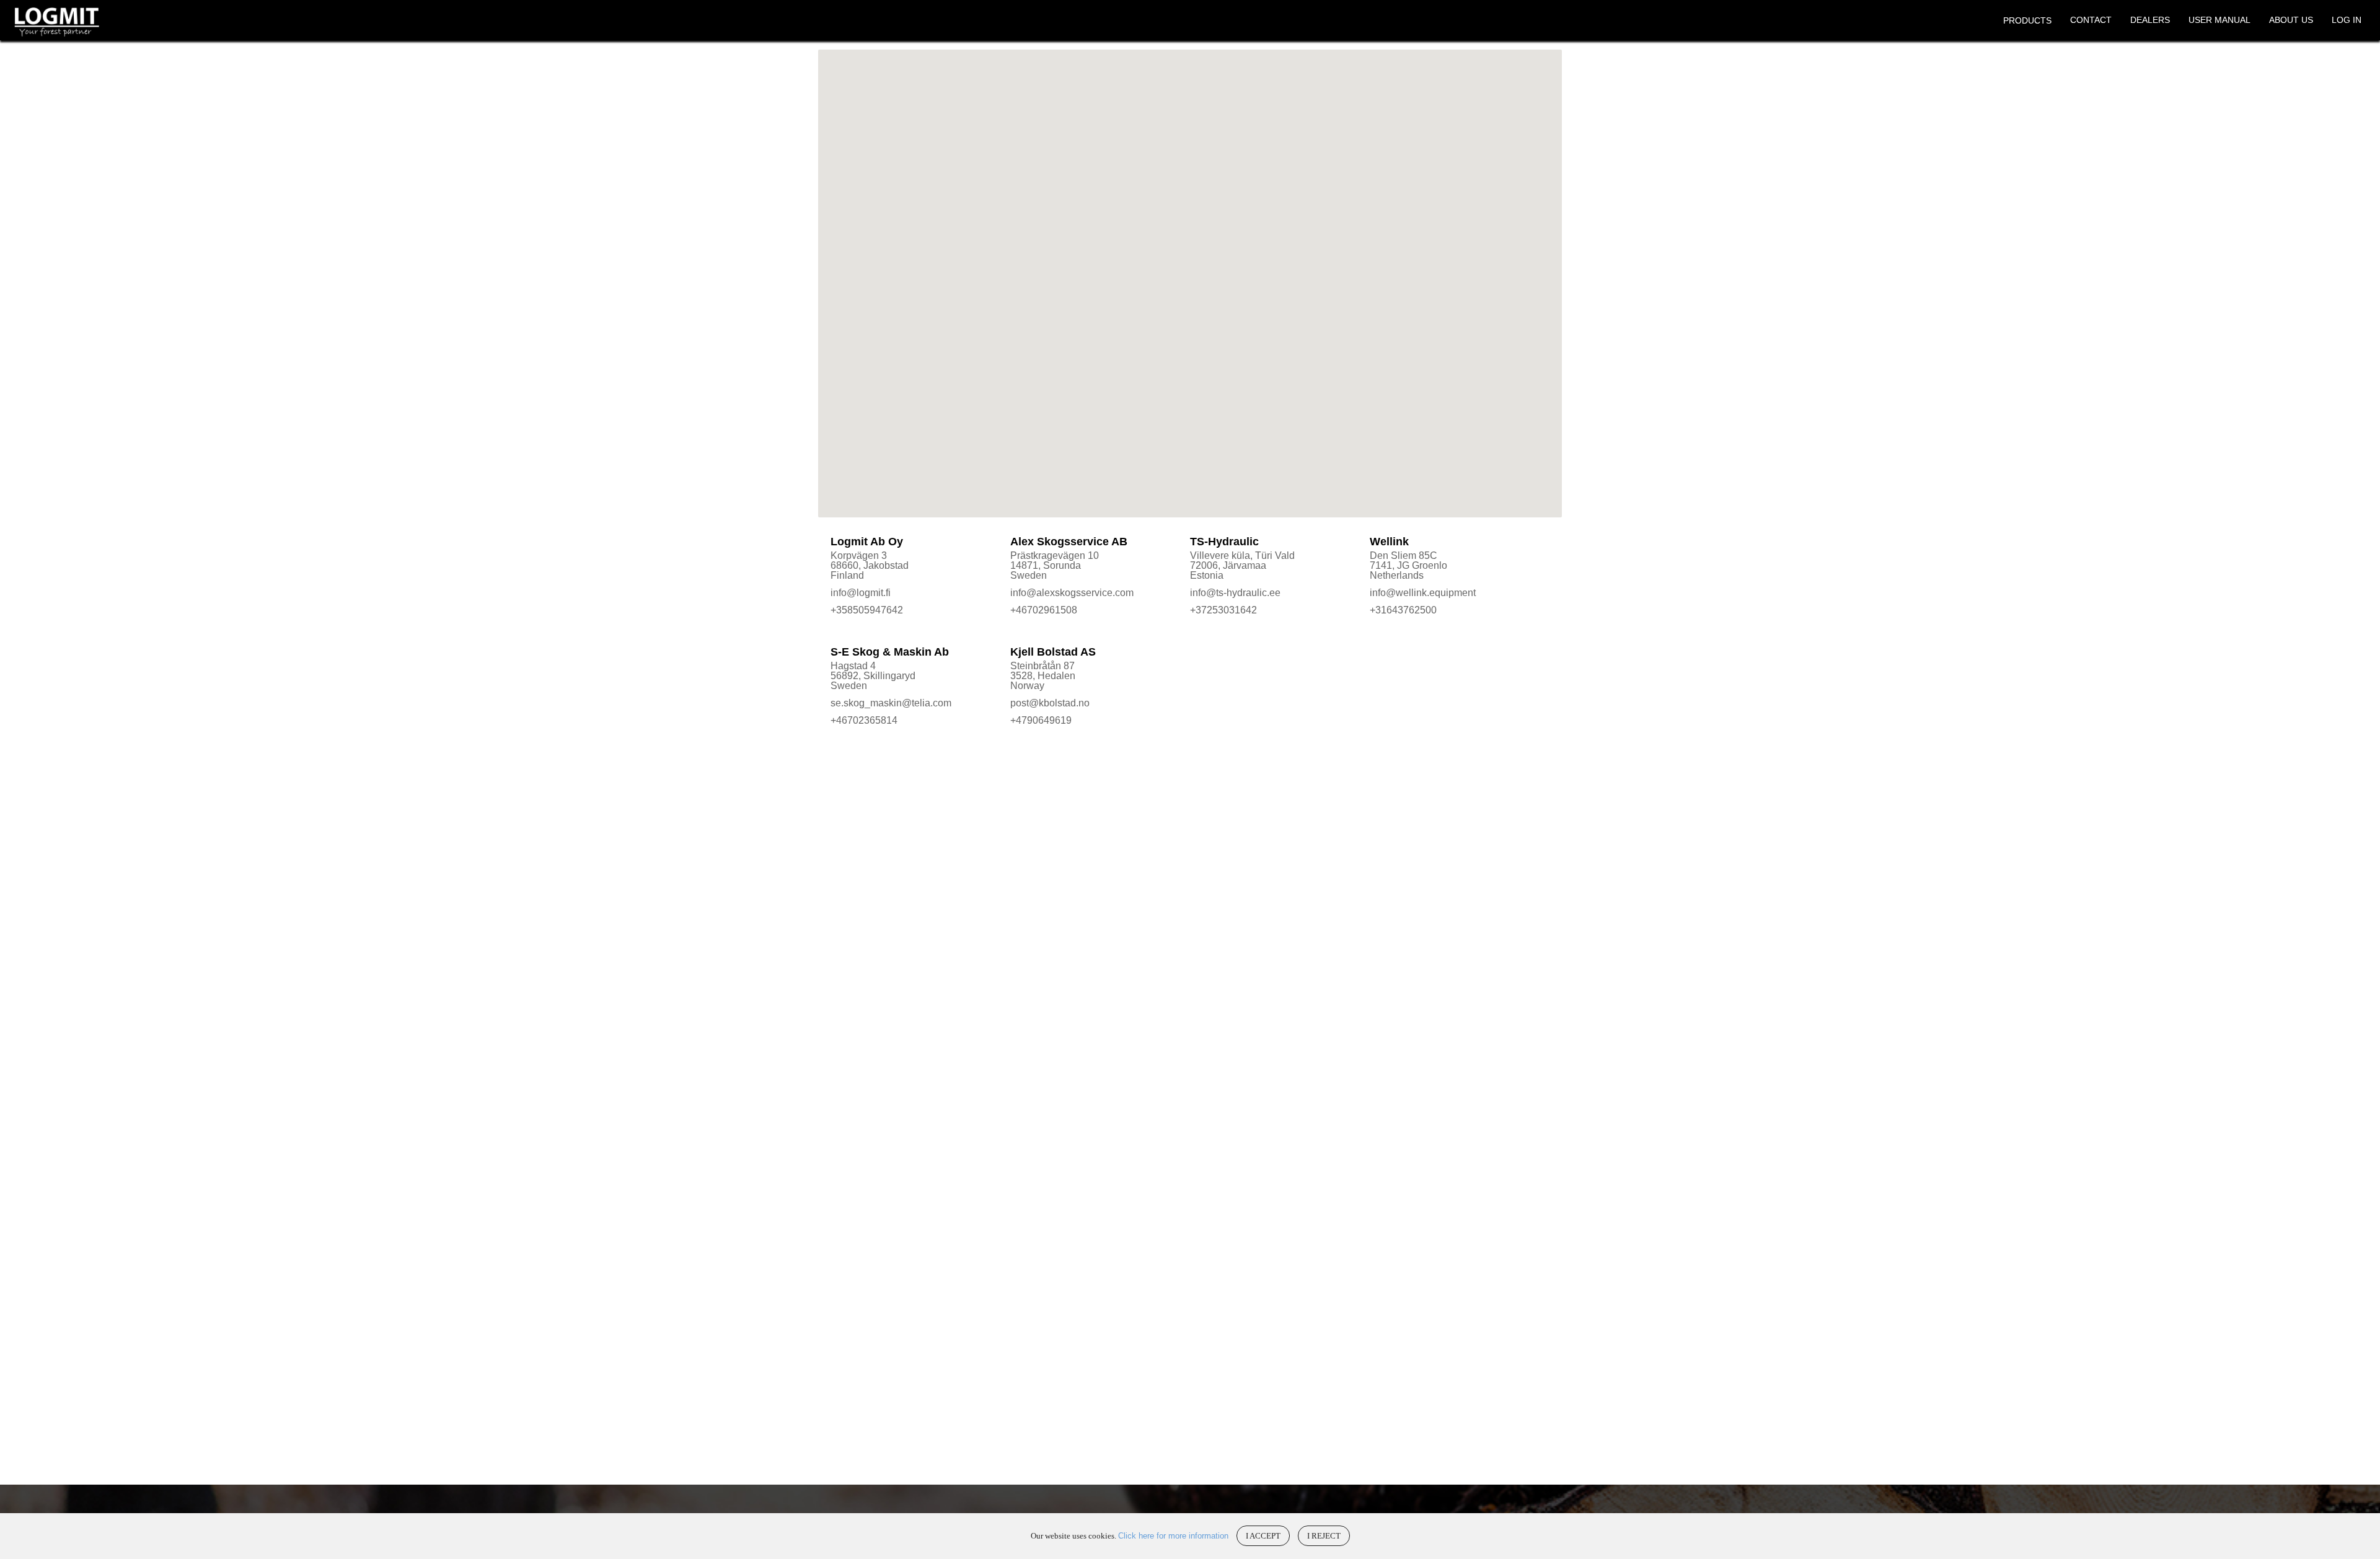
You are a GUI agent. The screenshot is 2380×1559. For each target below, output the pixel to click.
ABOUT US (2291, 20)
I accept (1263, 1536)
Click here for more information (1173, 1536)
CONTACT (2091, 20)
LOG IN (2347, 20)
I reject (1324, 1536)
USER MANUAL (2219, 20)
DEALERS (2150, 20)
